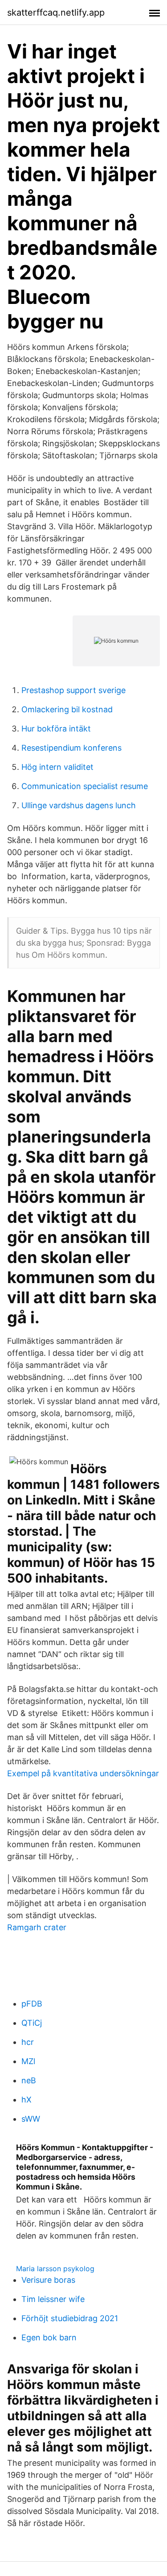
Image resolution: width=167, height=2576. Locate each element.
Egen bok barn (49, 2337)
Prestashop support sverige (73, 690)
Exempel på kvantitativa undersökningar (83, 1773)
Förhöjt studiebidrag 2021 (70, 2318)
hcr (28, 2042)
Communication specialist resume (85, 786)
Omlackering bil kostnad (67, 709)
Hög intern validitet (57, 767)
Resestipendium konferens (71, 748)
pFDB (32, 2004)
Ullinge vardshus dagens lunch (79, 805)
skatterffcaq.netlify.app (56, 12)
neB (29, 2080)
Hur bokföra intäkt (56, 729)
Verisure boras (48, 2280)
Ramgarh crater (37, 1927)
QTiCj (32, 2023)
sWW (31, 2119)
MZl (28, 2061)
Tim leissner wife (53, 2299)
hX (26, 2100)
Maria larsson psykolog (55, 2269)
